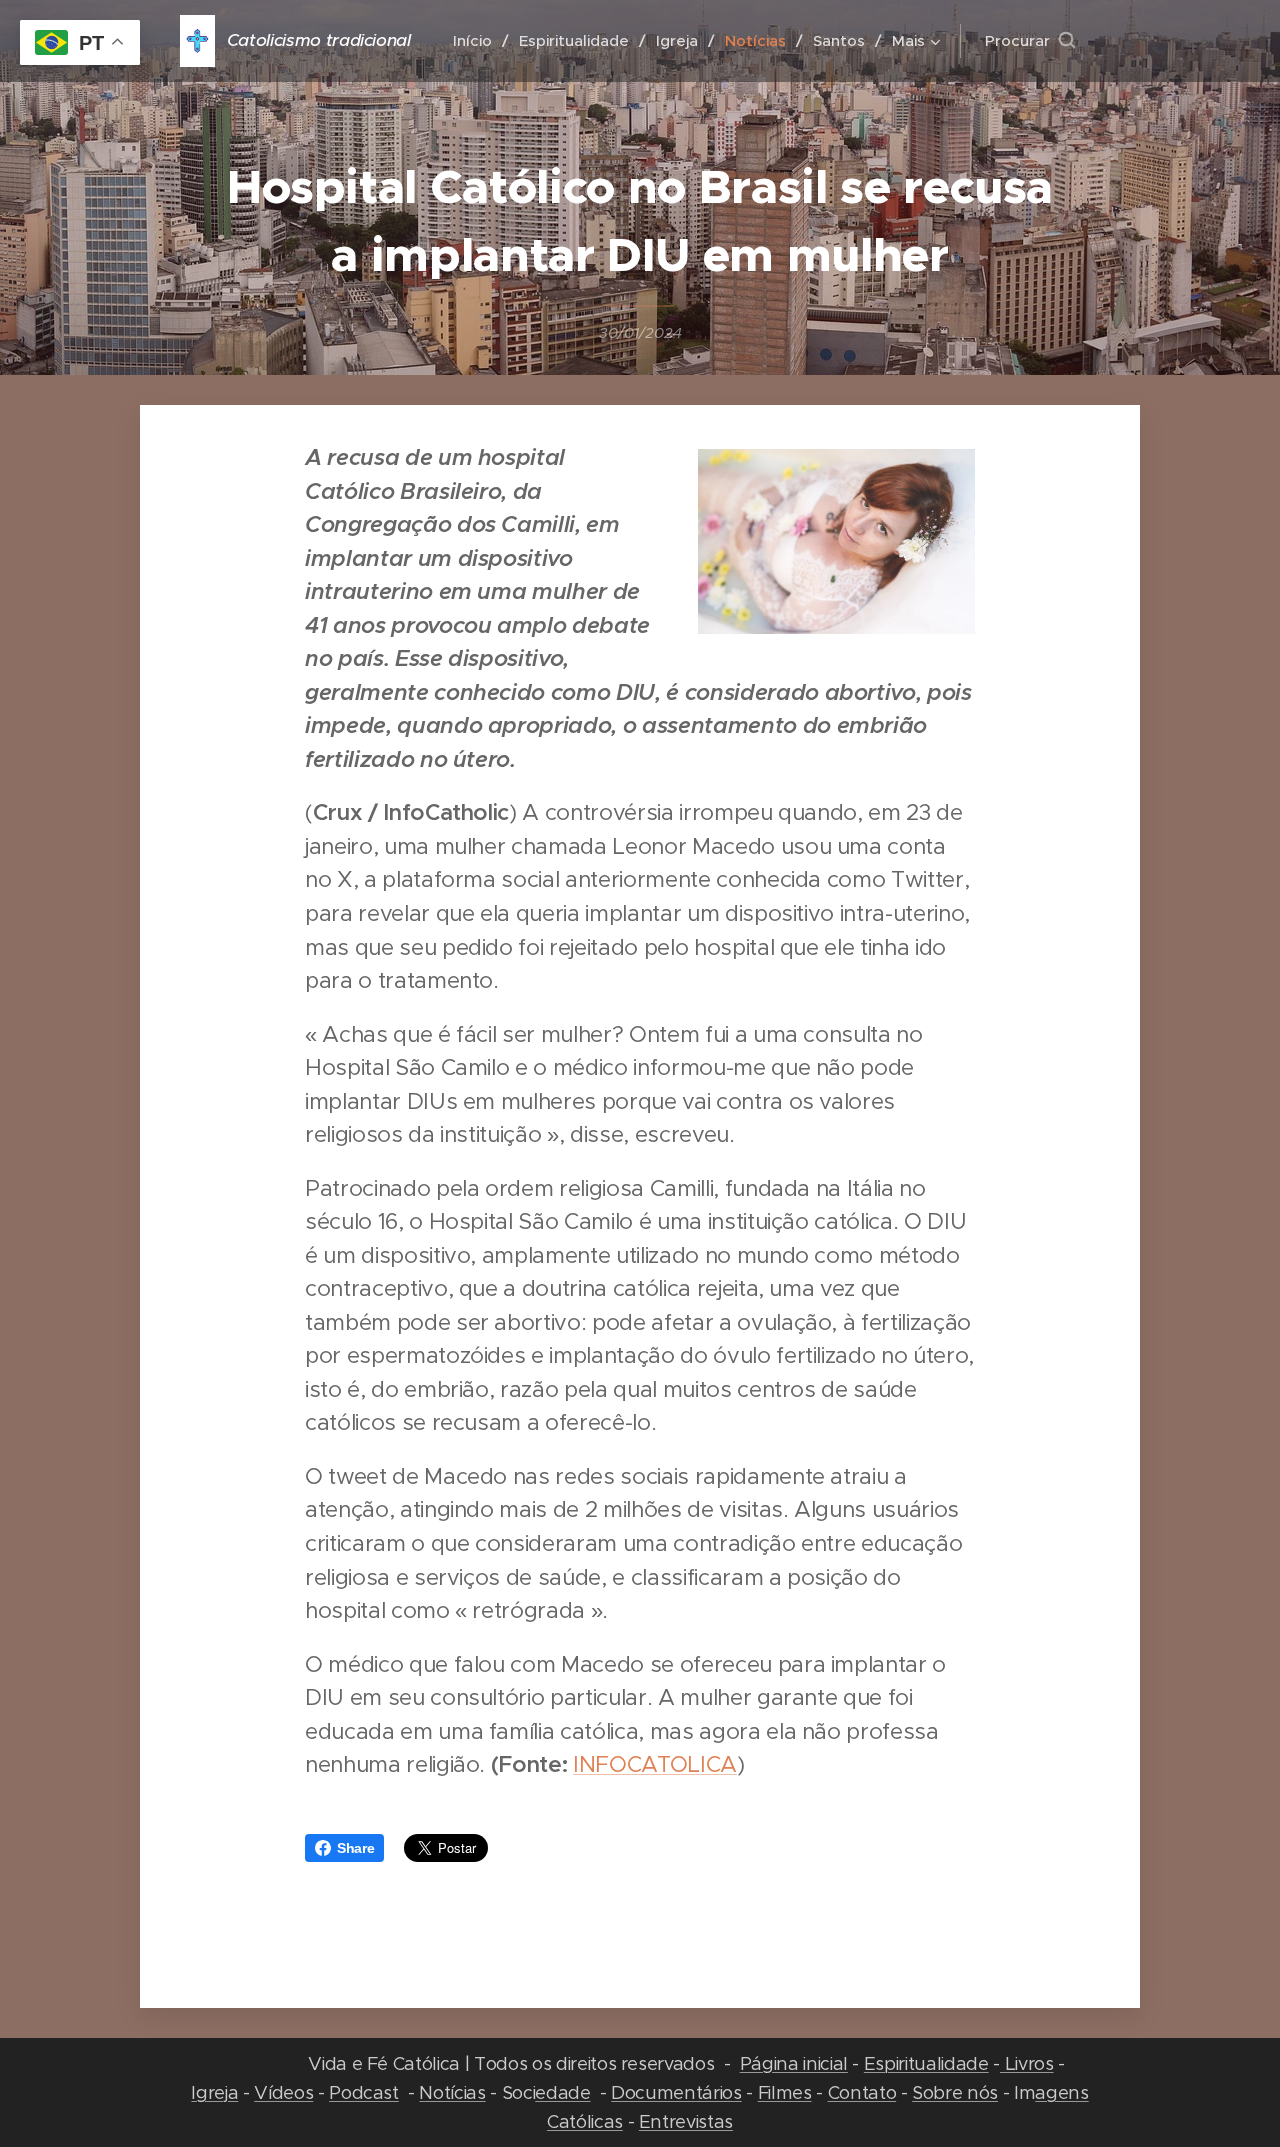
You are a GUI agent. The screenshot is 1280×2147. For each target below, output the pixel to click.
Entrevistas (686, 2121)
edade (562, 2092)
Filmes (785, 2092)
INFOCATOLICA (655, 1764)
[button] (1030, 41)
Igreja (214, 2092)
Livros (1027, 2063)
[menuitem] (478, 41)
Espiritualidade (926, 2063)
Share (355, 1848)
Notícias (452, 2092)
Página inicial (794, 2063)
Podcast (364, 2092)
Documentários (676, 2092)
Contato (862, 2092)
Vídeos (283, 2092)
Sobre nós (955, 2092)
